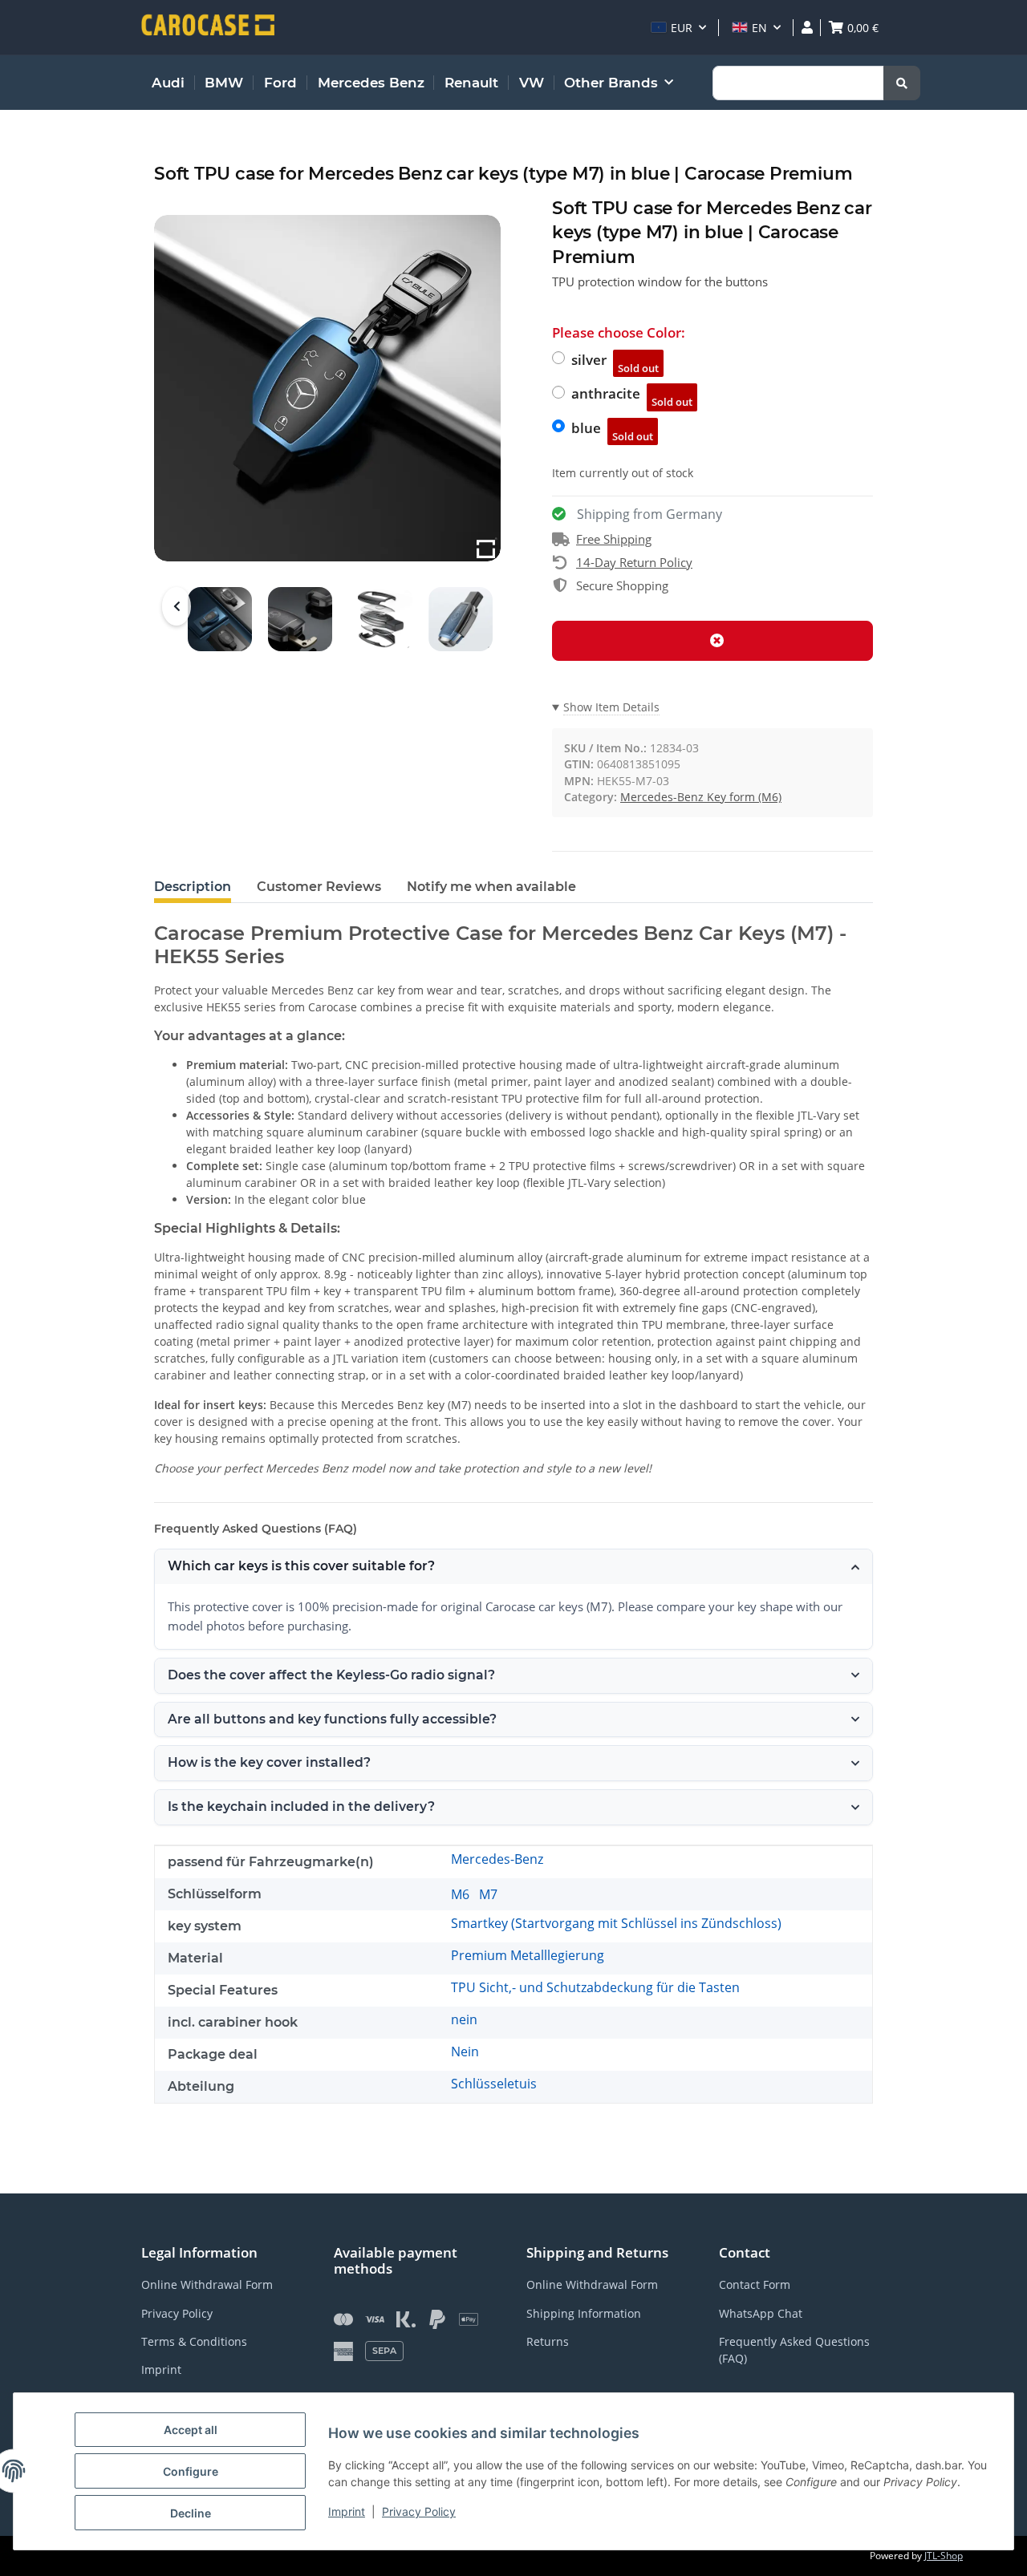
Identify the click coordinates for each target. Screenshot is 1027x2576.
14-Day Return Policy (634, 562)
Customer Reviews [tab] (319, 887)
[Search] (902, 83)
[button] (678, 28)
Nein (465, 2051)
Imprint (347, 2511)
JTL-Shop (944, 2556)
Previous (177, 606)
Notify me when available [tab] (491, 887)
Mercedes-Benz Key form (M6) (701, 797)
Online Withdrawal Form (207, 2284)
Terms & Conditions (194, 2341)
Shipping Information (584, 2313)
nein (464, 2019)
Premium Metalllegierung (528, 1955)
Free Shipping (614, 539)
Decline (191, 2513)
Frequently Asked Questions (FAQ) (794, 2350)
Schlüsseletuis (494, 2084)
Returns (548, 2341)
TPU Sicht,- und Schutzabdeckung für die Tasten (595, 1987)
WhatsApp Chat (761, 2313)
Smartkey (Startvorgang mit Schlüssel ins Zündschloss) (616, 1923)
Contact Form (755, 2284)
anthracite (632, 397)
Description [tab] (193, 887)
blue (612, 431)
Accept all (191, 2430)
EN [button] (759, 28)
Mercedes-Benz (497, 1859)
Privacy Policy (419, 2511)
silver (615, 363)
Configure (191, 2471)
